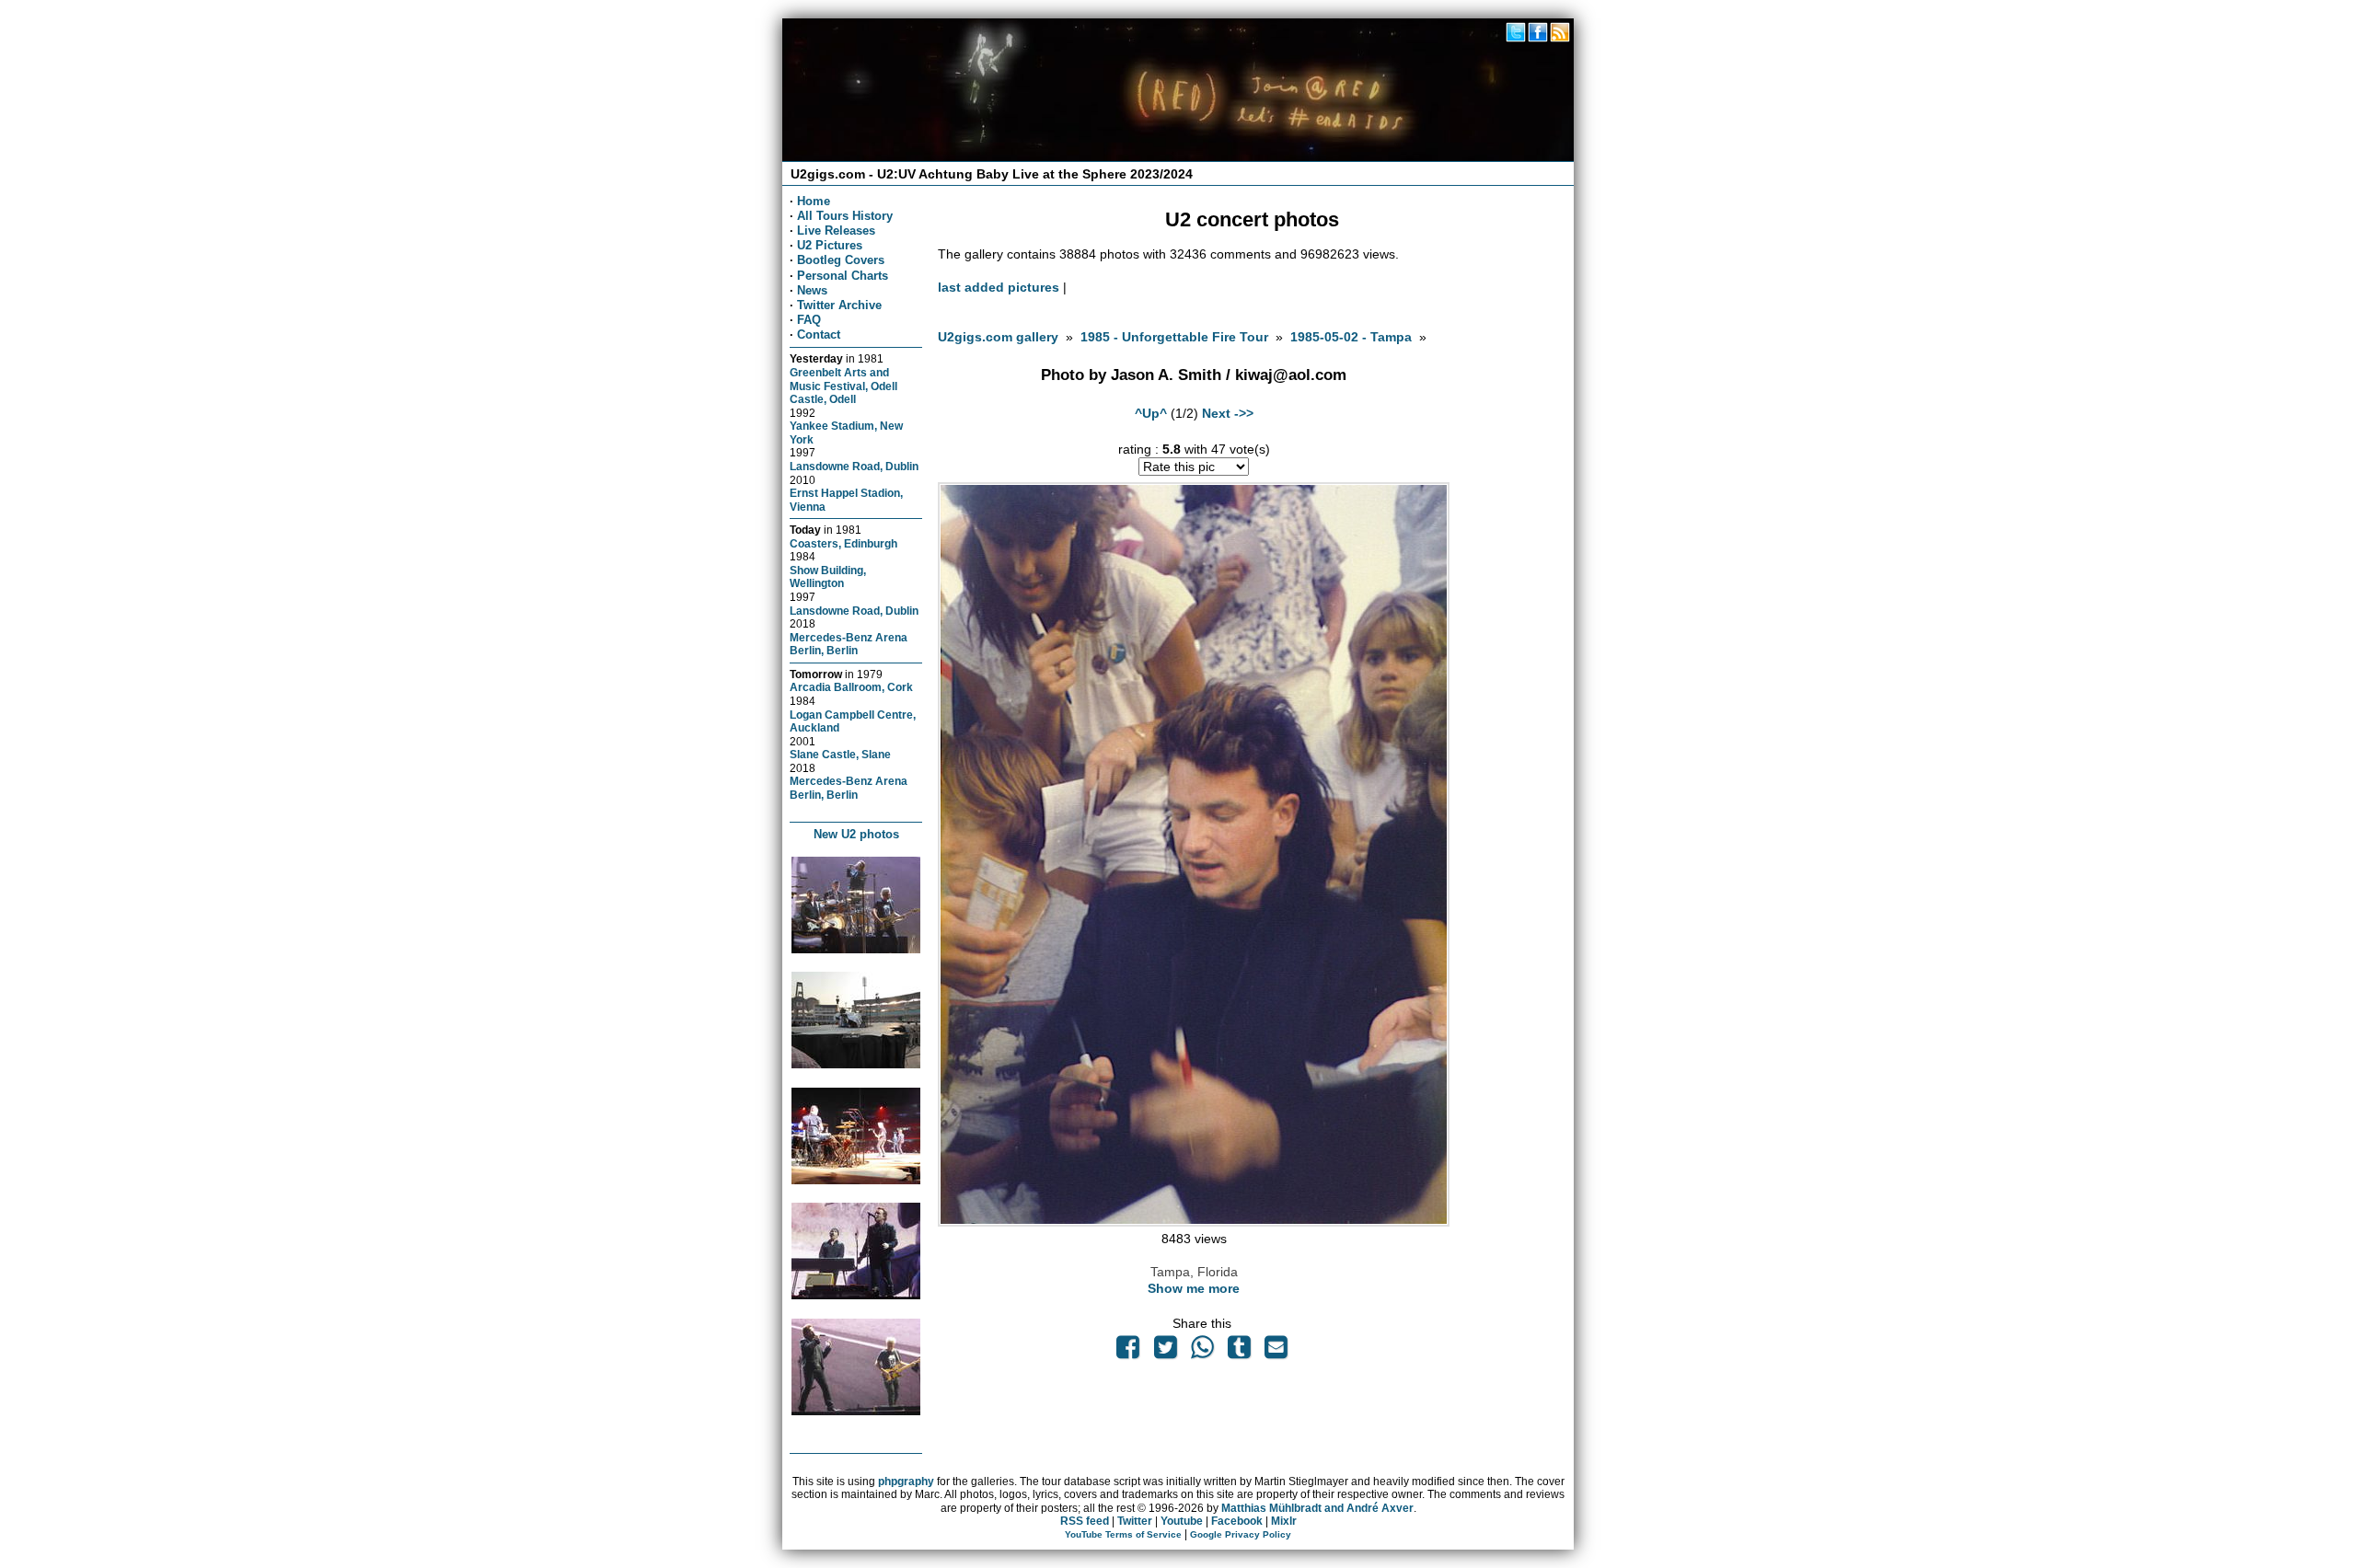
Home (814, 201)
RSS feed (1085, 1521)
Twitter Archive (839, 305)
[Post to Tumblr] (1240, 1352)
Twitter (1135, 1521)
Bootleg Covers (841, 260)
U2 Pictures (830, 245)
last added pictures (999, 287)
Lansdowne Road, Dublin (854, 466)
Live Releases (836, 231)
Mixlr (1284, 1521)
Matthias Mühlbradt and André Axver (1317, 1508)
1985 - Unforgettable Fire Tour (1174, 337)
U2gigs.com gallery (998, 337)
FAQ (809, 320)
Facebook (1237, 1521)
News (812, 290)
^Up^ (1151, 413)
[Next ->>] (1194, 1222)
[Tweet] (1165, 1352)
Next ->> (1228, 413)
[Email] (1276, 1352)
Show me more (1194, 1288)
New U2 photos (856, 834)
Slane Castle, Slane (840, 754)
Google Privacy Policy (1241, 1534)
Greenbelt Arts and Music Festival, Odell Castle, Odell (843, 386)
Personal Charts (843, 276)
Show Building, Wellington (828, 577)
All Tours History (845, 216)
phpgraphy (906, 1482)
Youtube (1182, 1521)
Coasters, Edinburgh (843, 543)
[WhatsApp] (1202, 1352)
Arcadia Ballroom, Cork (851, 687)
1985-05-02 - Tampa (1351, 337)
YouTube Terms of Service (1123, 1534)
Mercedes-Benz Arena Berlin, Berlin (849, 644)
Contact (819, 334)
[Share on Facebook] (1128, 1352)
